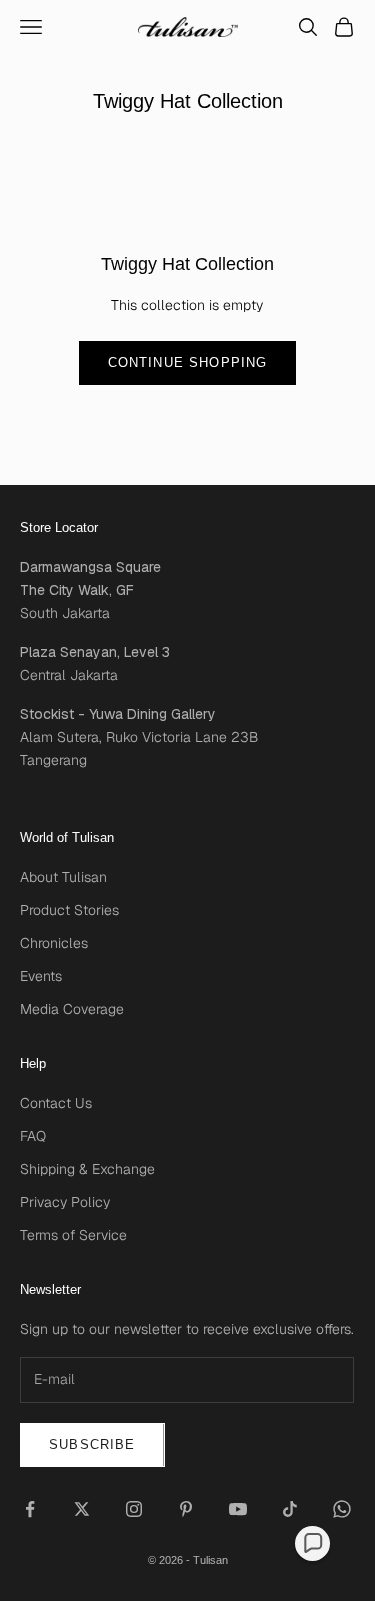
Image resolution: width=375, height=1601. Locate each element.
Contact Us (56, 1103)
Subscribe (92, 1444)
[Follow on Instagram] (134, 1509)
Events (41, 976)
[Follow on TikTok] (290, 1509)
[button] (312, 1543)
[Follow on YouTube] (238, 1509)
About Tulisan (63, 877)
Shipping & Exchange (87, 1169)
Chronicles (54, 943)
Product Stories (69, 910)
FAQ (33, 1136)
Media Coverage (72, 1009)
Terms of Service (73, 1235)
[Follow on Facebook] (30, 1509)
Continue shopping (188, 362)
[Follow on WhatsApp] (342, 1509)
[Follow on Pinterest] (186, 1509)
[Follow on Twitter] (82, 1509)
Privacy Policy (65, 1202)
